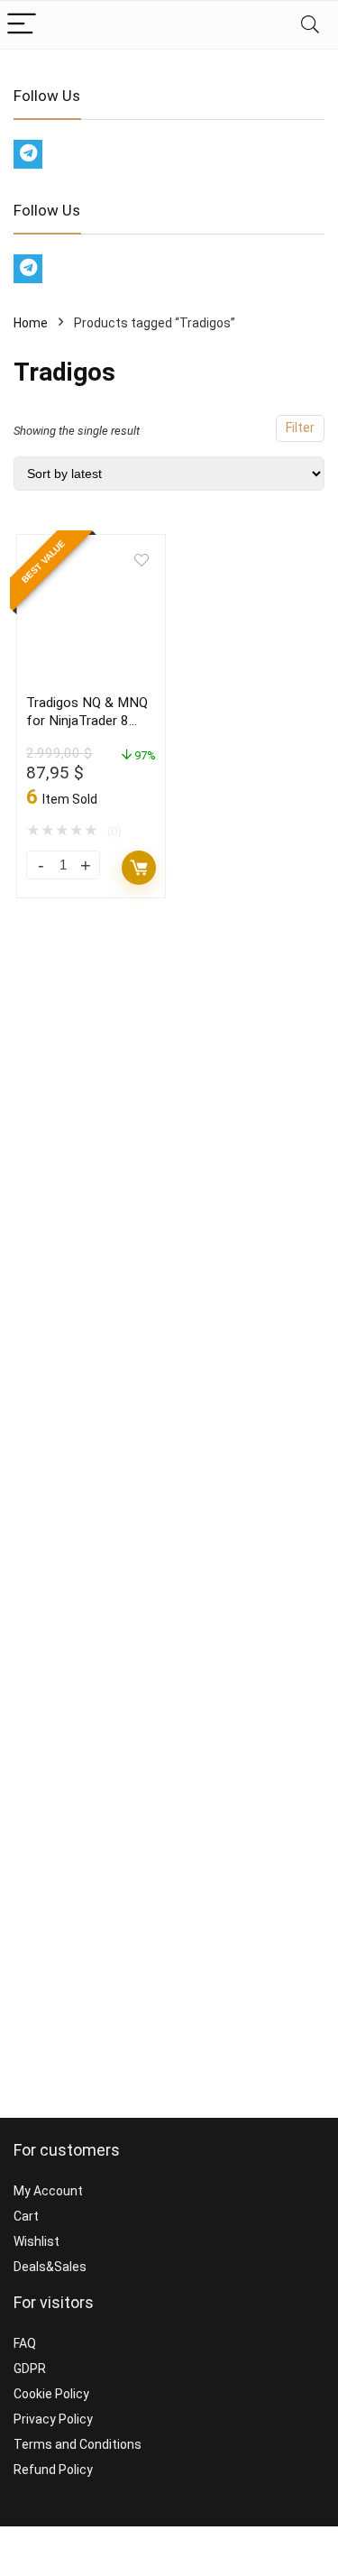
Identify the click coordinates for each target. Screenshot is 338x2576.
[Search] (310, 25)
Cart (26, 2216)
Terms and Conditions (78, 2444)
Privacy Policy (53, 2419)
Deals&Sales (50, 2267)
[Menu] (22, 25)
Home (31, 323)
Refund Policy (53, 2470)
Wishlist (37, 2241)
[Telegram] (28, 154)
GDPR (30, 2369)
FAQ (25, 2343)
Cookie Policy (51, 2394)
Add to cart (139, 868)
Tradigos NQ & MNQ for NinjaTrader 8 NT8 (87, 721)
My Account (48, 2191)
